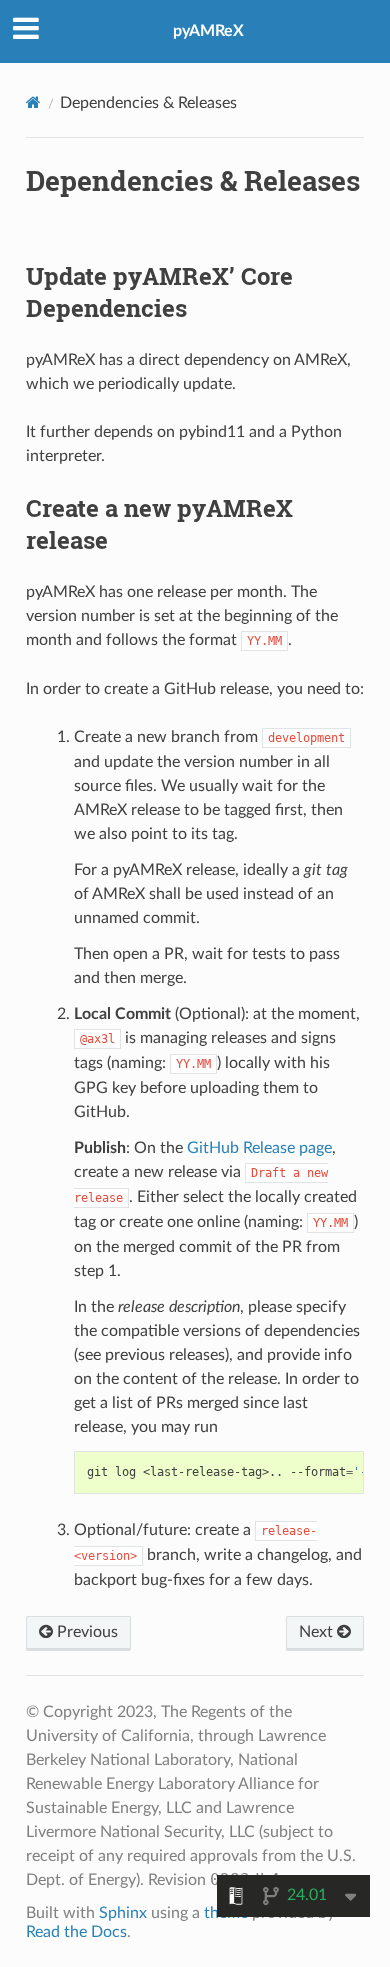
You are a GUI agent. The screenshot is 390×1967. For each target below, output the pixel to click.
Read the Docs (76, 1932)
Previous (85, 1632)
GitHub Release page (259, 1148)
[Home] (33, 102)
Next (318, 1632)
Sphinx (123, 1913)
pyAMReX (208, 31)
